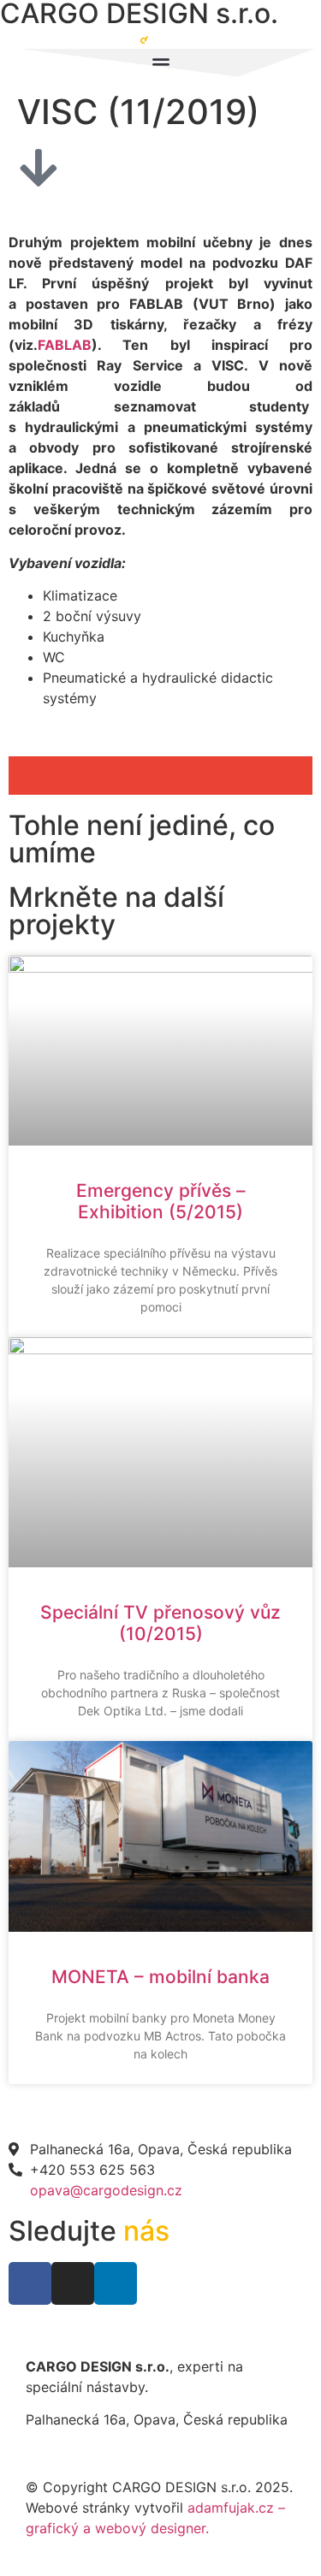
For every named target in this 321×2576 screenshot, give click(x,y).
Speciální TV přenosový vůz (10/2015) (160, 1623)
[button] (59, 776)
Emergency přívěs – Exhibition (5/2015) (161, 1201)
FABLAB (65, 345)
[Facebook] (30, 2283)
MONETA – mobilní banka (160, 1977)
